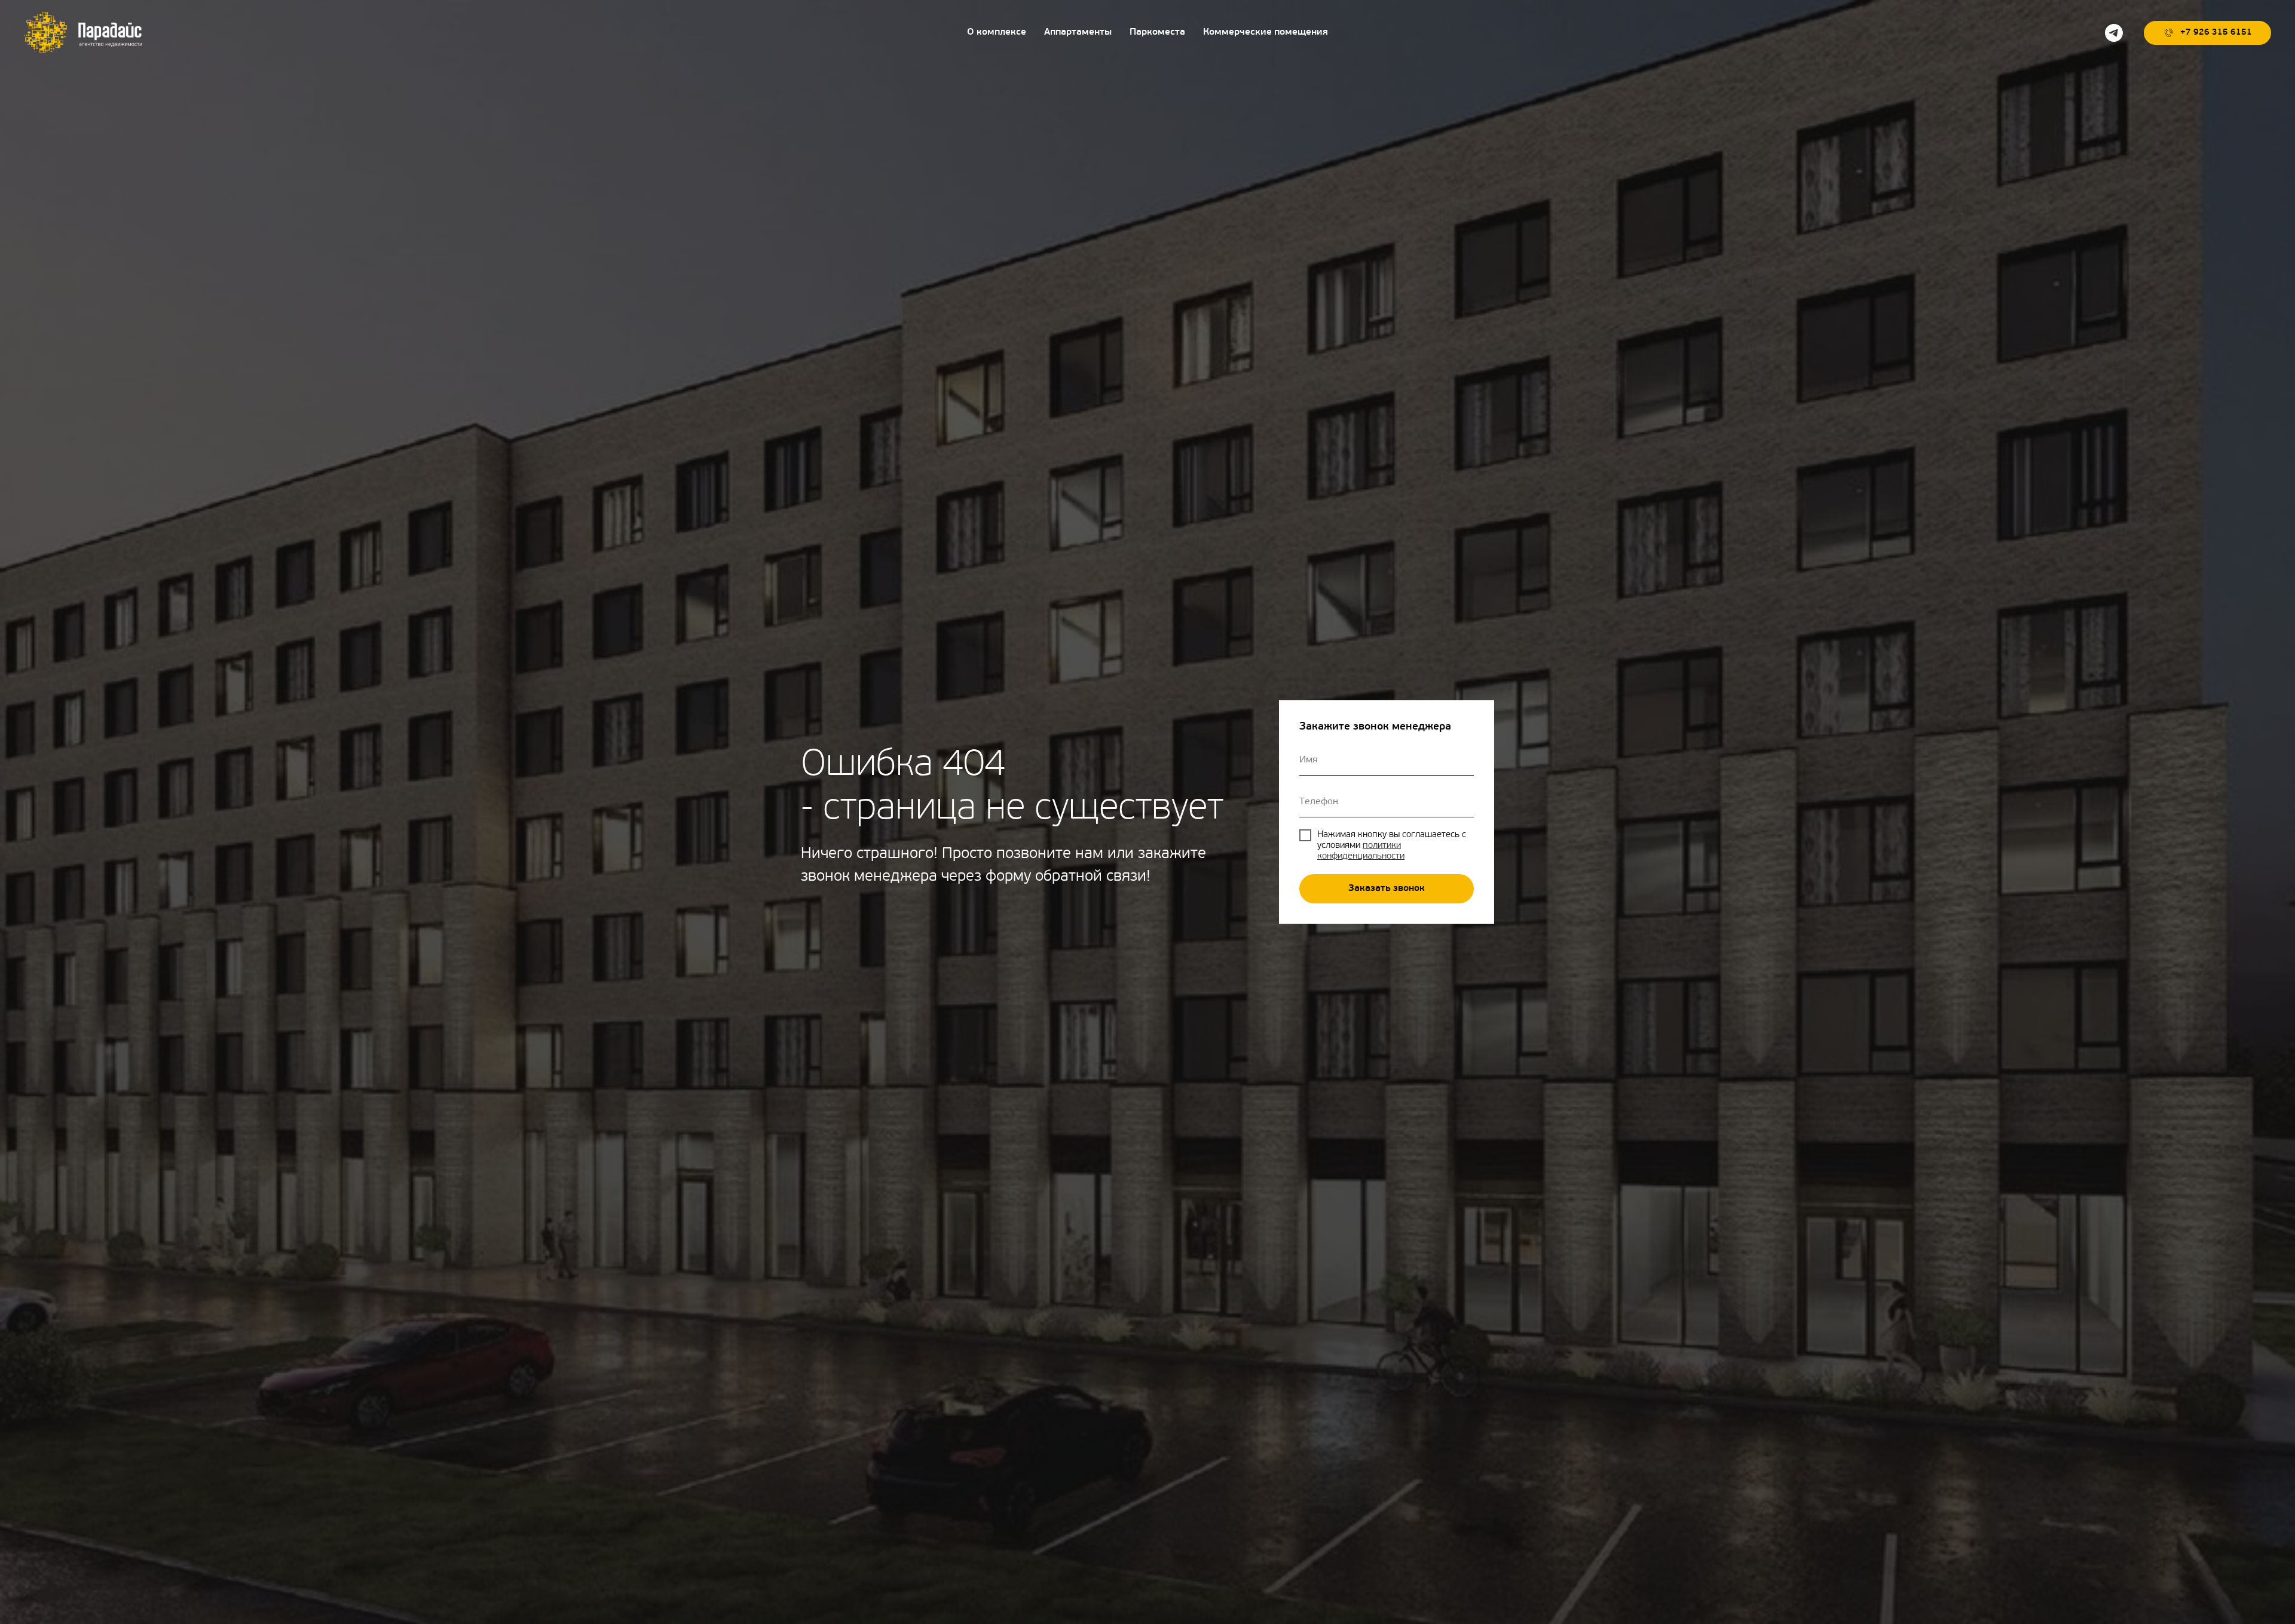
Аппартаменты (1078, 32)
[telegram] (2114, 33)
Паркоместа (1157, 32)
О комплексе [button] (997, 32)
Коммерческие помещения (1266, 32)
